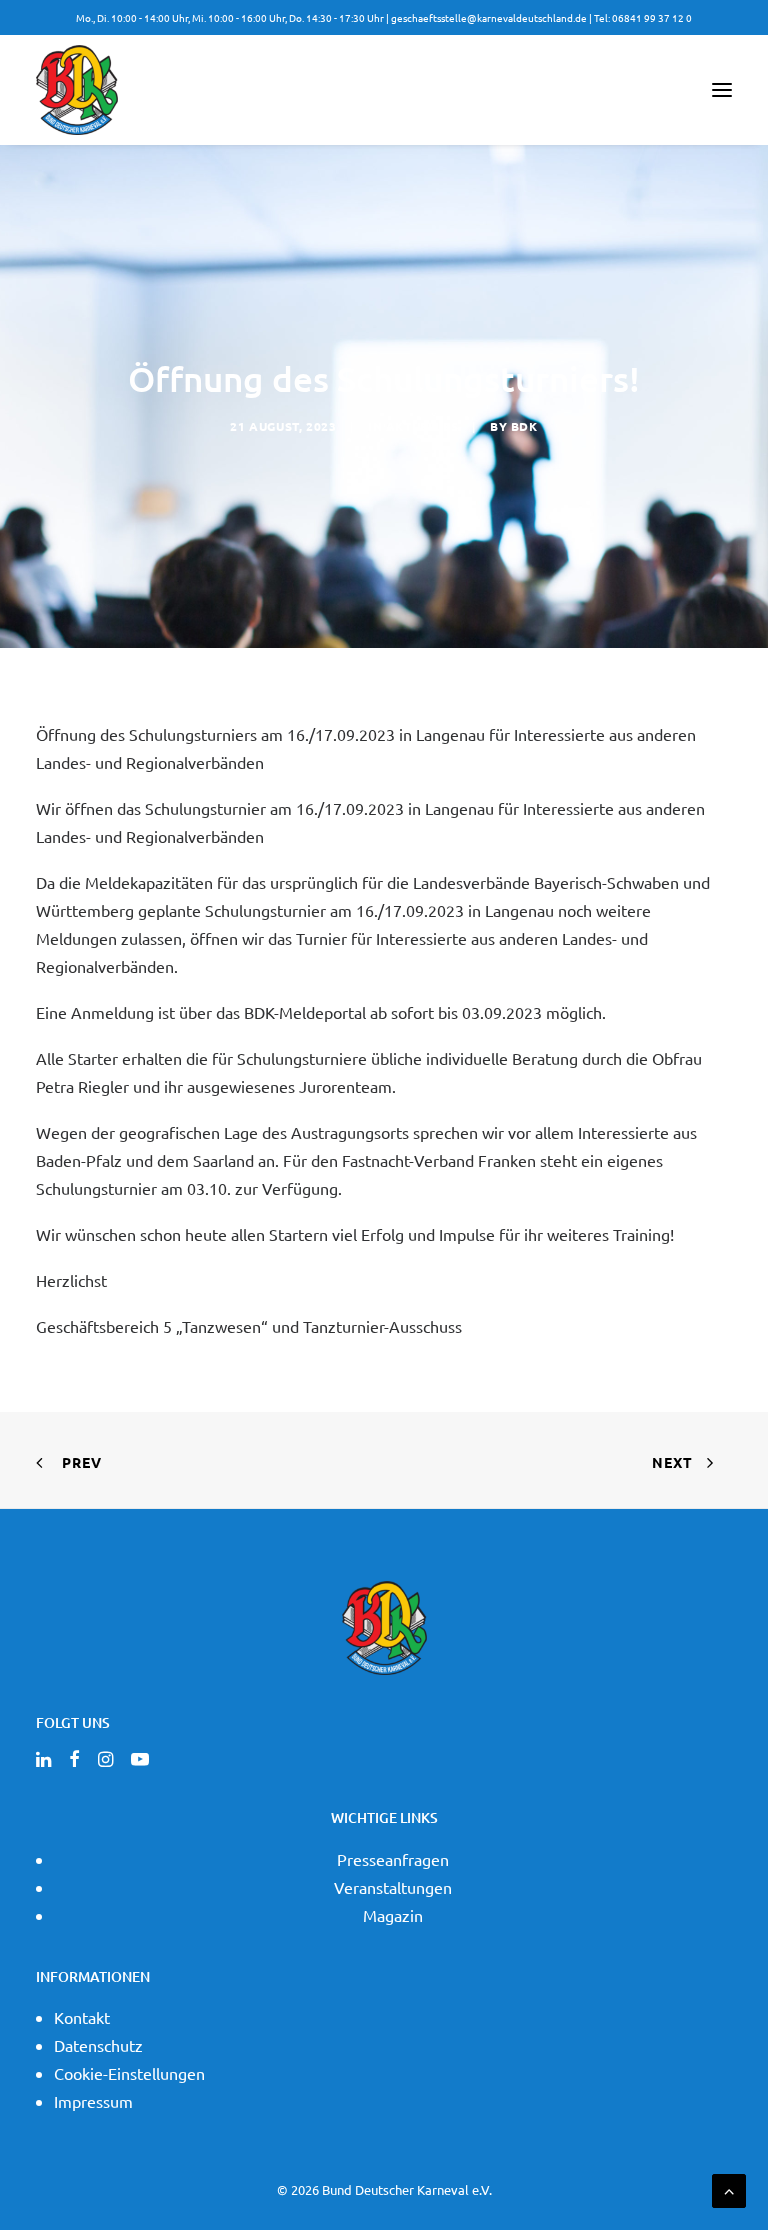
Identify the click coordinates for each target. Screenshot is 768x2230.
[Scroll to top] (729, 2188)
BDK (524, 426)
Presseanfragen (393, 1859)
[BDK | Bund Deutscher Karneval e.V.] (77, 90)
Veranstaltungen (393, 1887)
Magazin (393, 1915)
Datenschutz (98, 2045)
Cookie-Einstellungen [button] (129, 2073)
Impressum (93, 2101)
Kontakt (82, 2017)
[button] (722, 90)
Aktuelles (422, 426)
